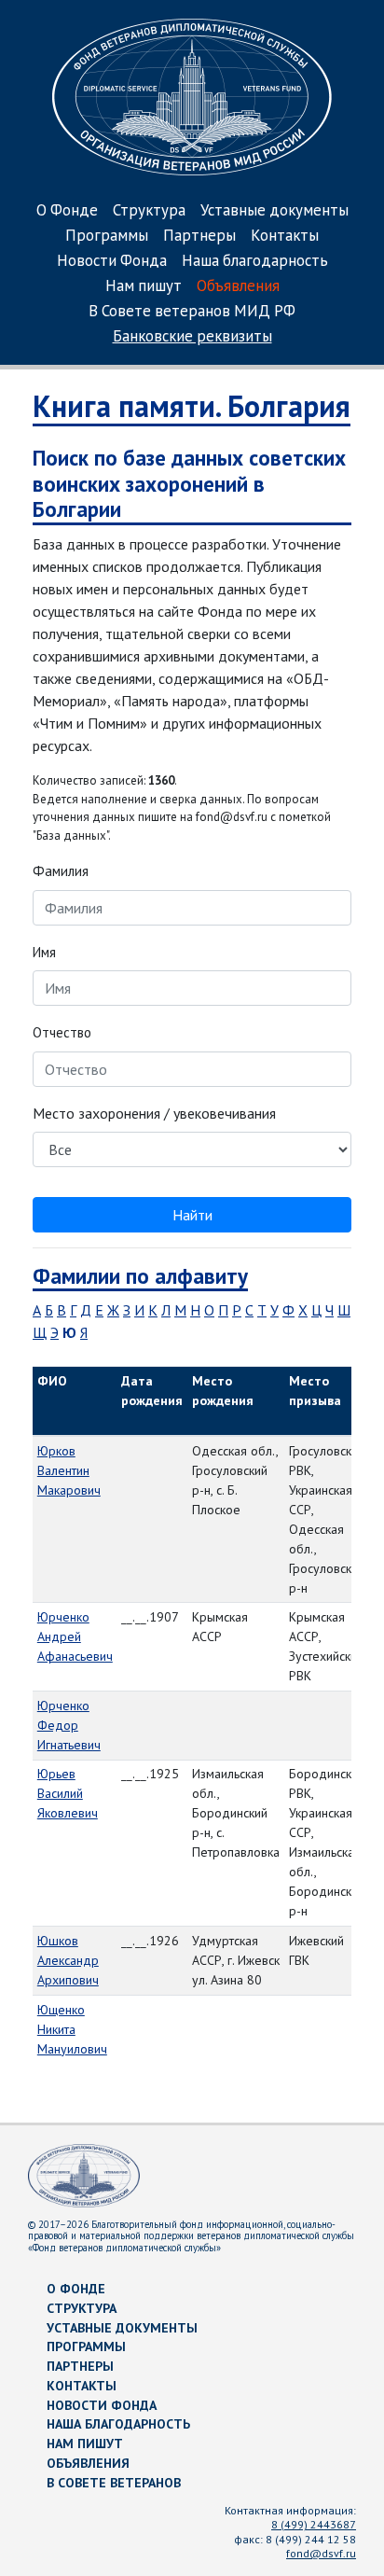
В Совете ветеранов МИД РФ (192, 312)
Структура (149, 211)
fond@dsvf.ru (321, 2553)
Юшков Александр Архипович (68, 1960)
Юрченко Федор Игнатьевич (69, 1725)
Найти (192, 1215)
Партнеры (199, 237)
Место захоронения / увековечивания (154, 1113)
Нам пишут (144, 287)
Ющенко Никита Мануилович (72, 2029)
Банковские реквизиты (192, 337)
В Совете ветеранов (114, 2483)
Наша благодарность (255, 262)
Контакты (285, 237)
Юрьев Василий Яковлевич (68, 1793)
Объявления (238, 287)
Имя (44, 952)
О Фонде (67, 211)
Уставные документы (274, 211)
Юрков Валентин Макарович (69, 1470)
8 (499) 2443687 (314, 2524)
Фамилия (61, 871)
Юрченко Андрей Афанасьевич (75, 1636)
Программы (107, 237)
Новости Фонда (112, 262)
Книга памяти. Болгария (192, 406)
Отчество (62, 1032)
